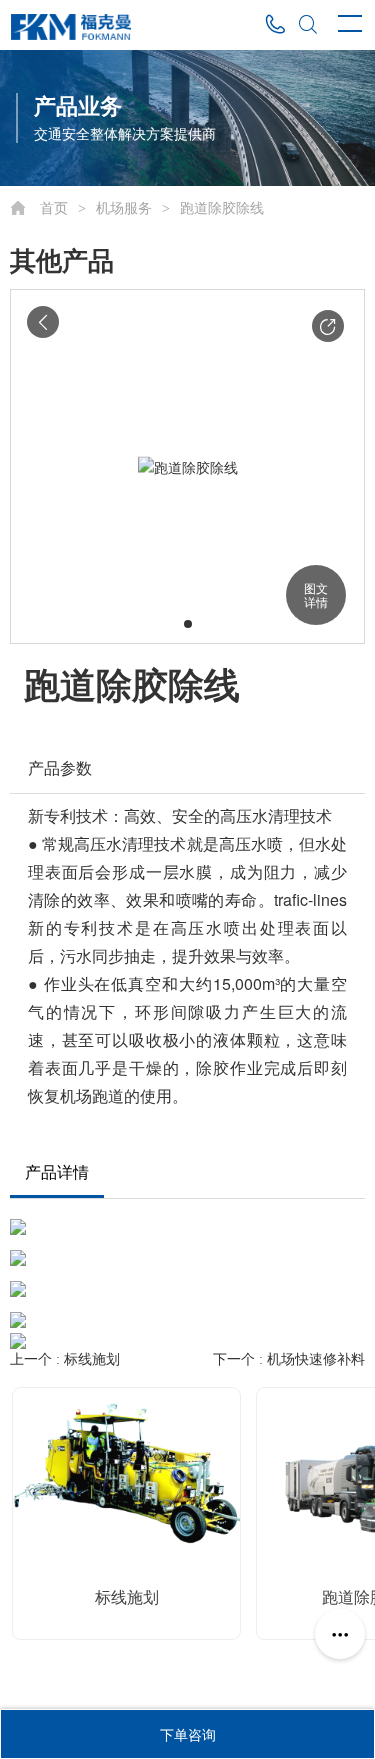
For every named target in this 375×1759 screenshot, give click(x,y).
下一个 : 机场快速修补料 (289, 1359)
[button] (328, 326)
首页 (54, 208)
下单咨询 (188, 1734)
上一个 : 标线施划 (65, 1359)
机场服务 (124, 208)
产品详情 (57, 1172)
